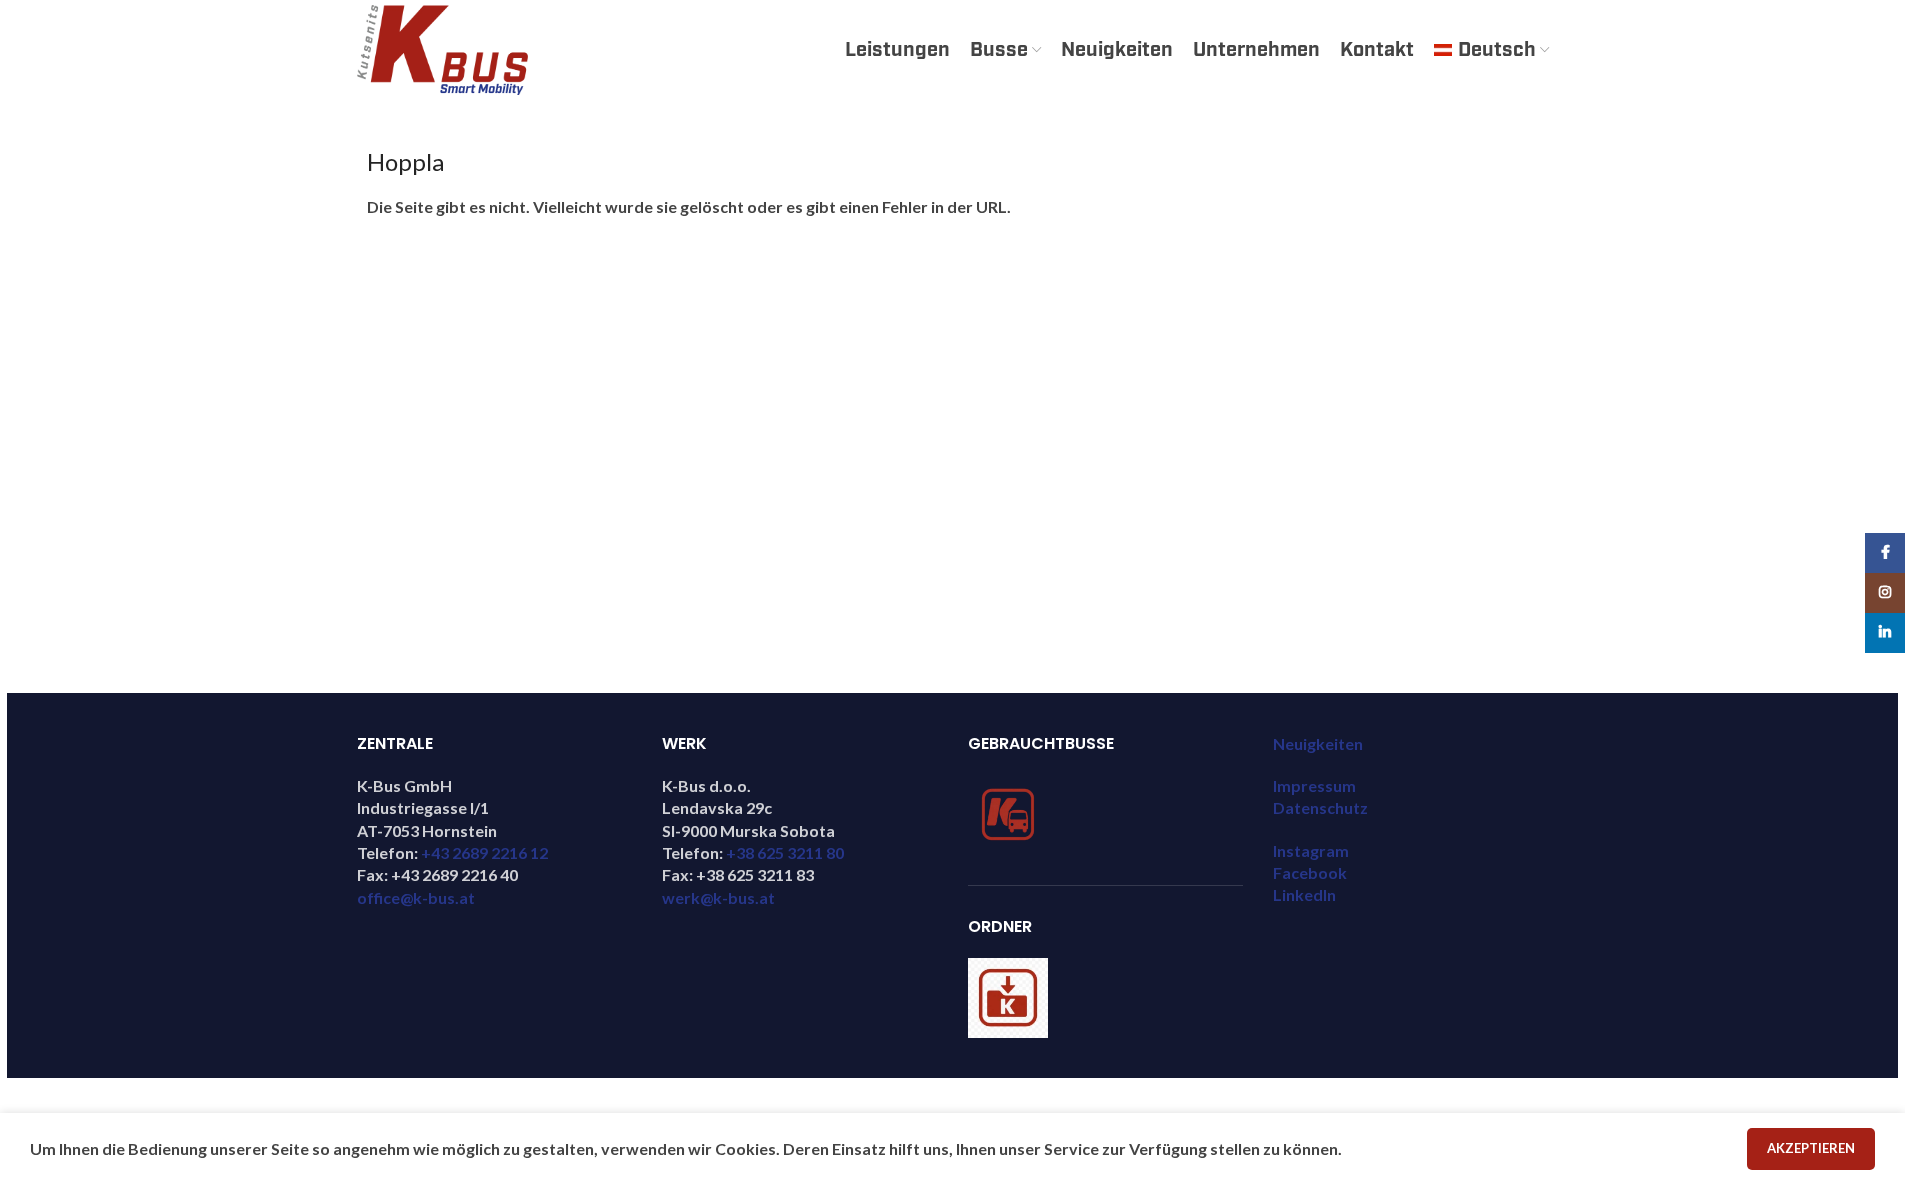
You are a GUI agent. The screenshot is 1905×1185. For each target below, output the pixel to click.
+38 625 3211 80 (785, 852)
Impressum (1314, 785)
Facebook (1310, 872)
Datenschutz (1320, 807)
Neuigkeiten (1318, 743)
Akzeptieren (1811, 1148)
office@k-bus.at (416, 897)
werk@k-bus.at (718, 897)
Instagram (1311, 850)
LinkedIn (1304, 894)
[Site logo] (442, 47)
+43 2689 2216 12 (484, 852)
